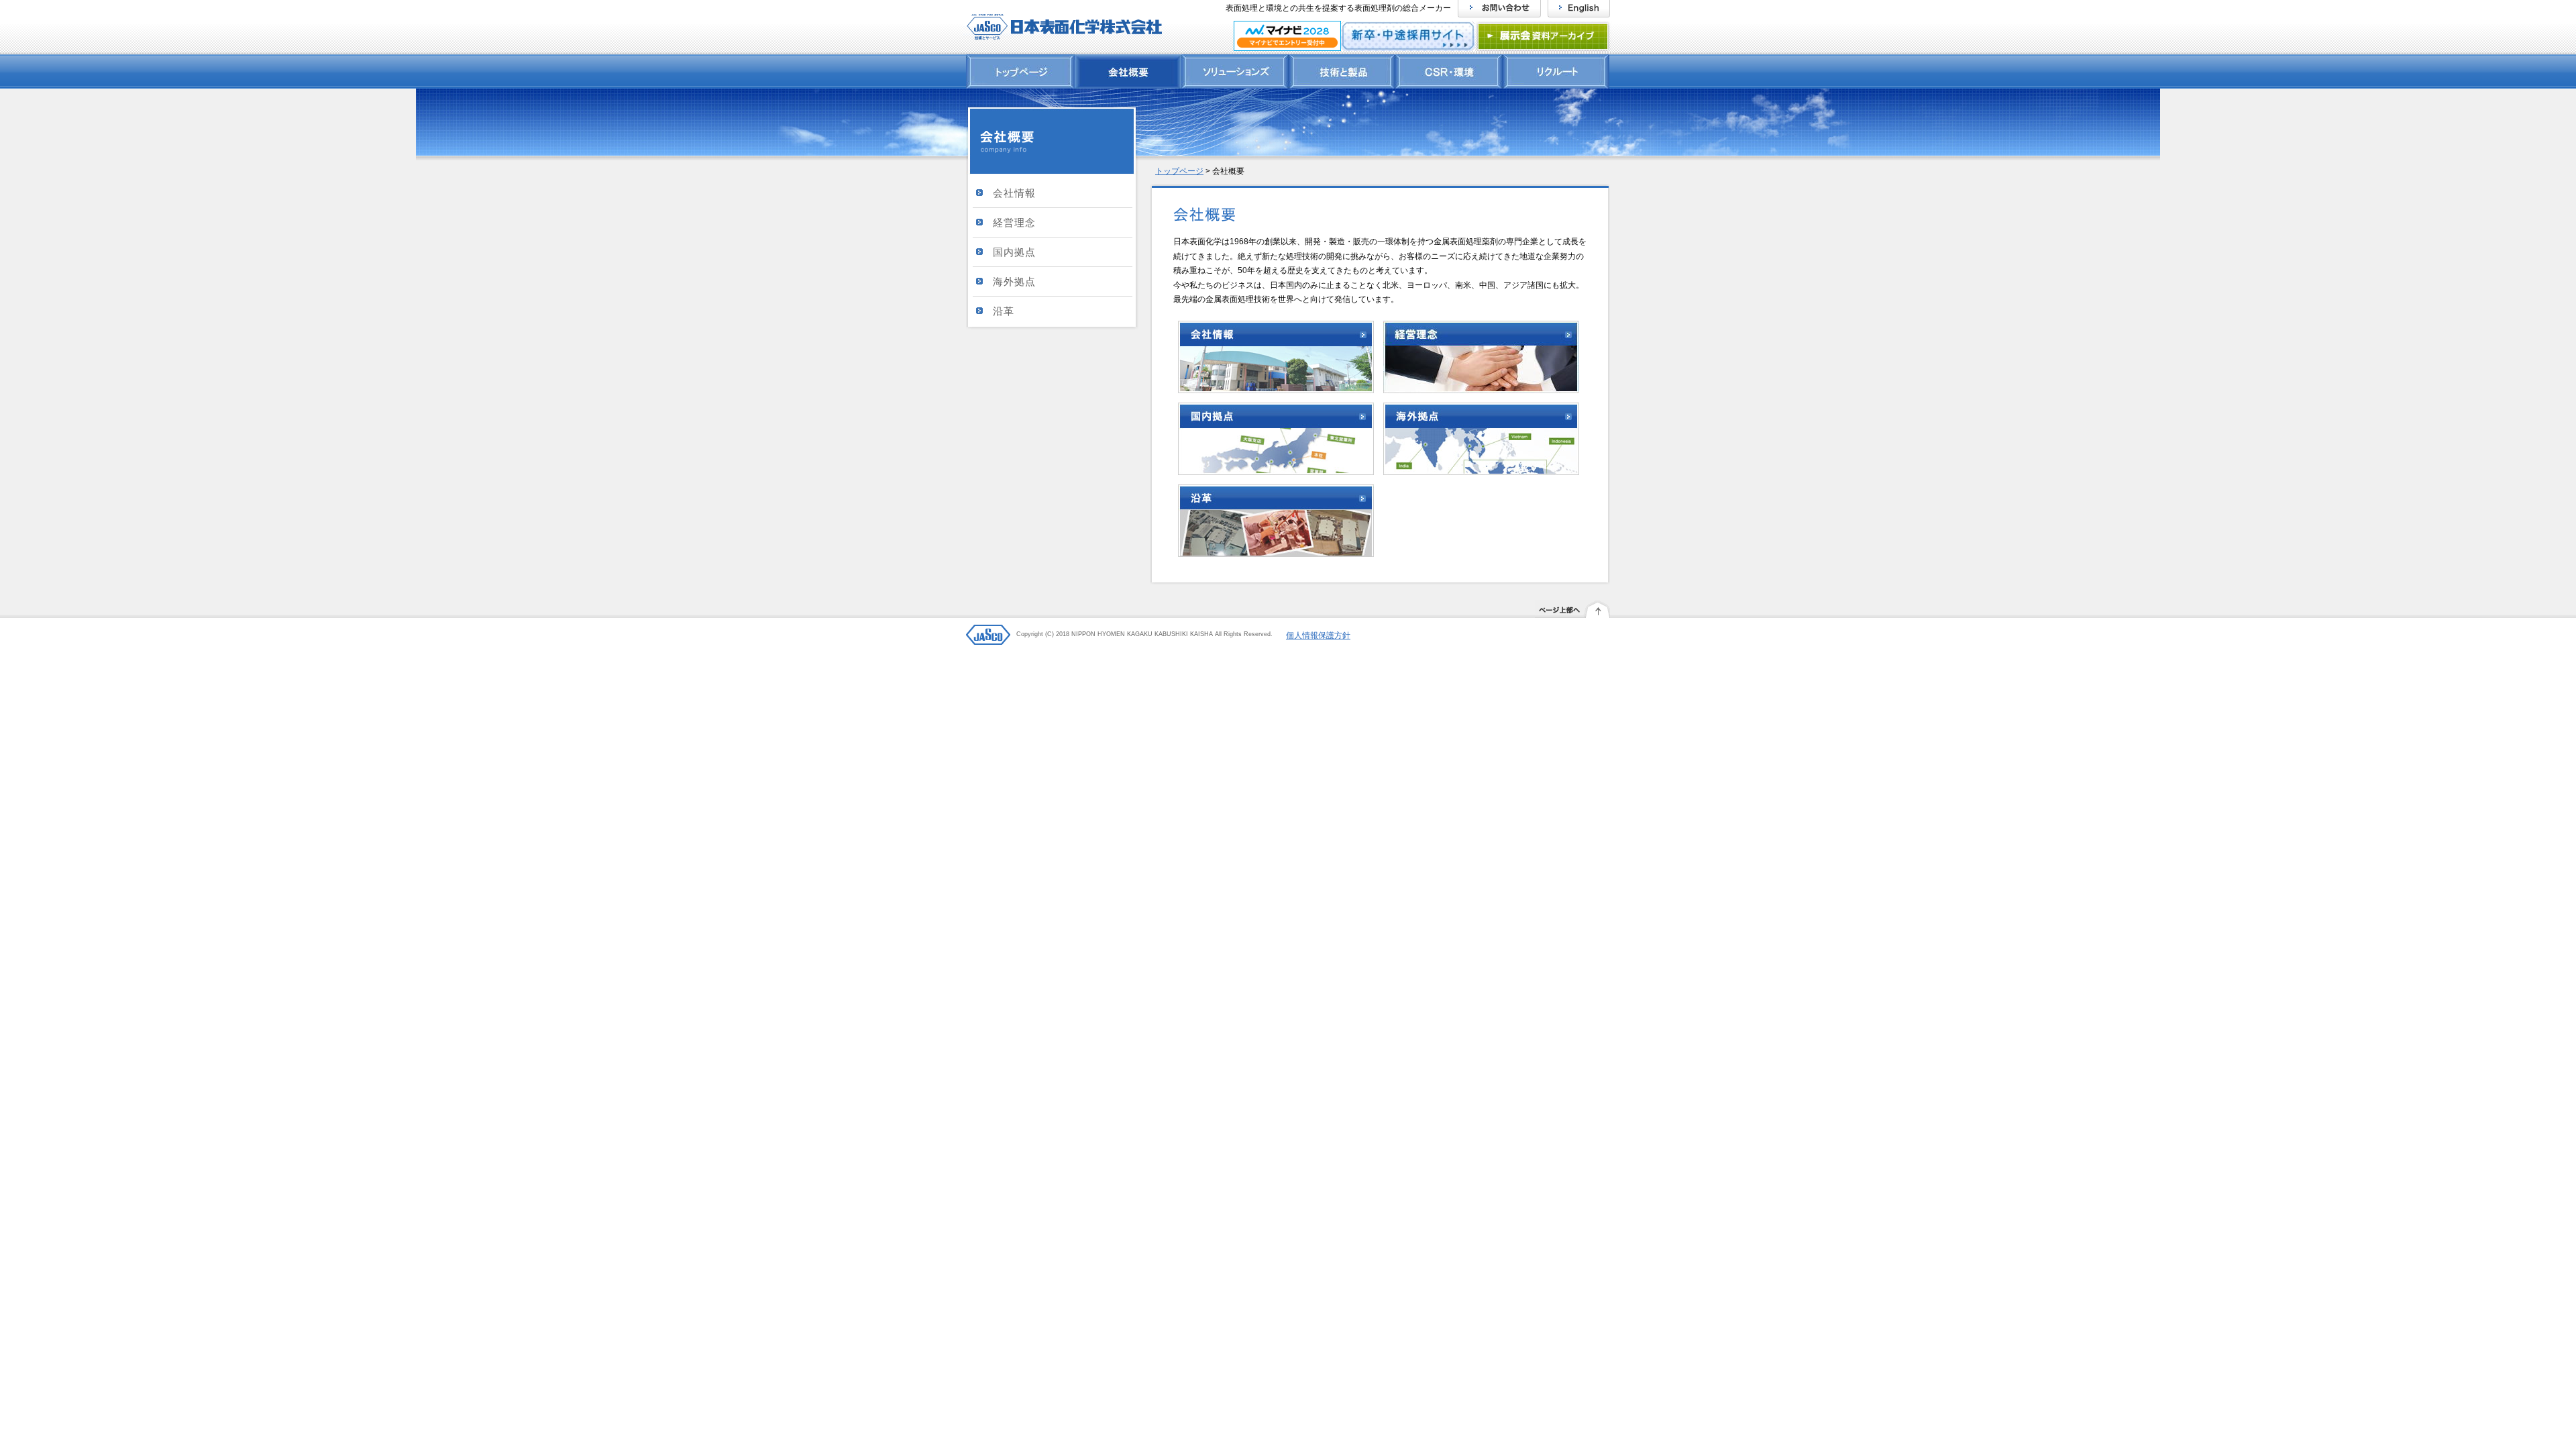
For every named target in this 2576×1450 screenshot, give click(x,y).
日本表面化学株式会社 (1062, 27)
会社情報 (1014, 193)
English (1579, 9)
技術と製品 (1342, 71)
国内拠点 (1014, 252)
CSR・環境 (1449, 71)
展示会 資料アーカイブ (1544, 37)
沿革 (1004, 311)
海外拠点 (1014, 281)
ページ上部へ (1572, 612)
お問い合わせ (1499, 9)
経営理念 (1014, 222)
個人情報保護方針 (1318, 635)
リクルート (1556, 71)
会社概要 (1128, 71)
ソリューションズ (1235, 71)
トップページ (1020, 71)
